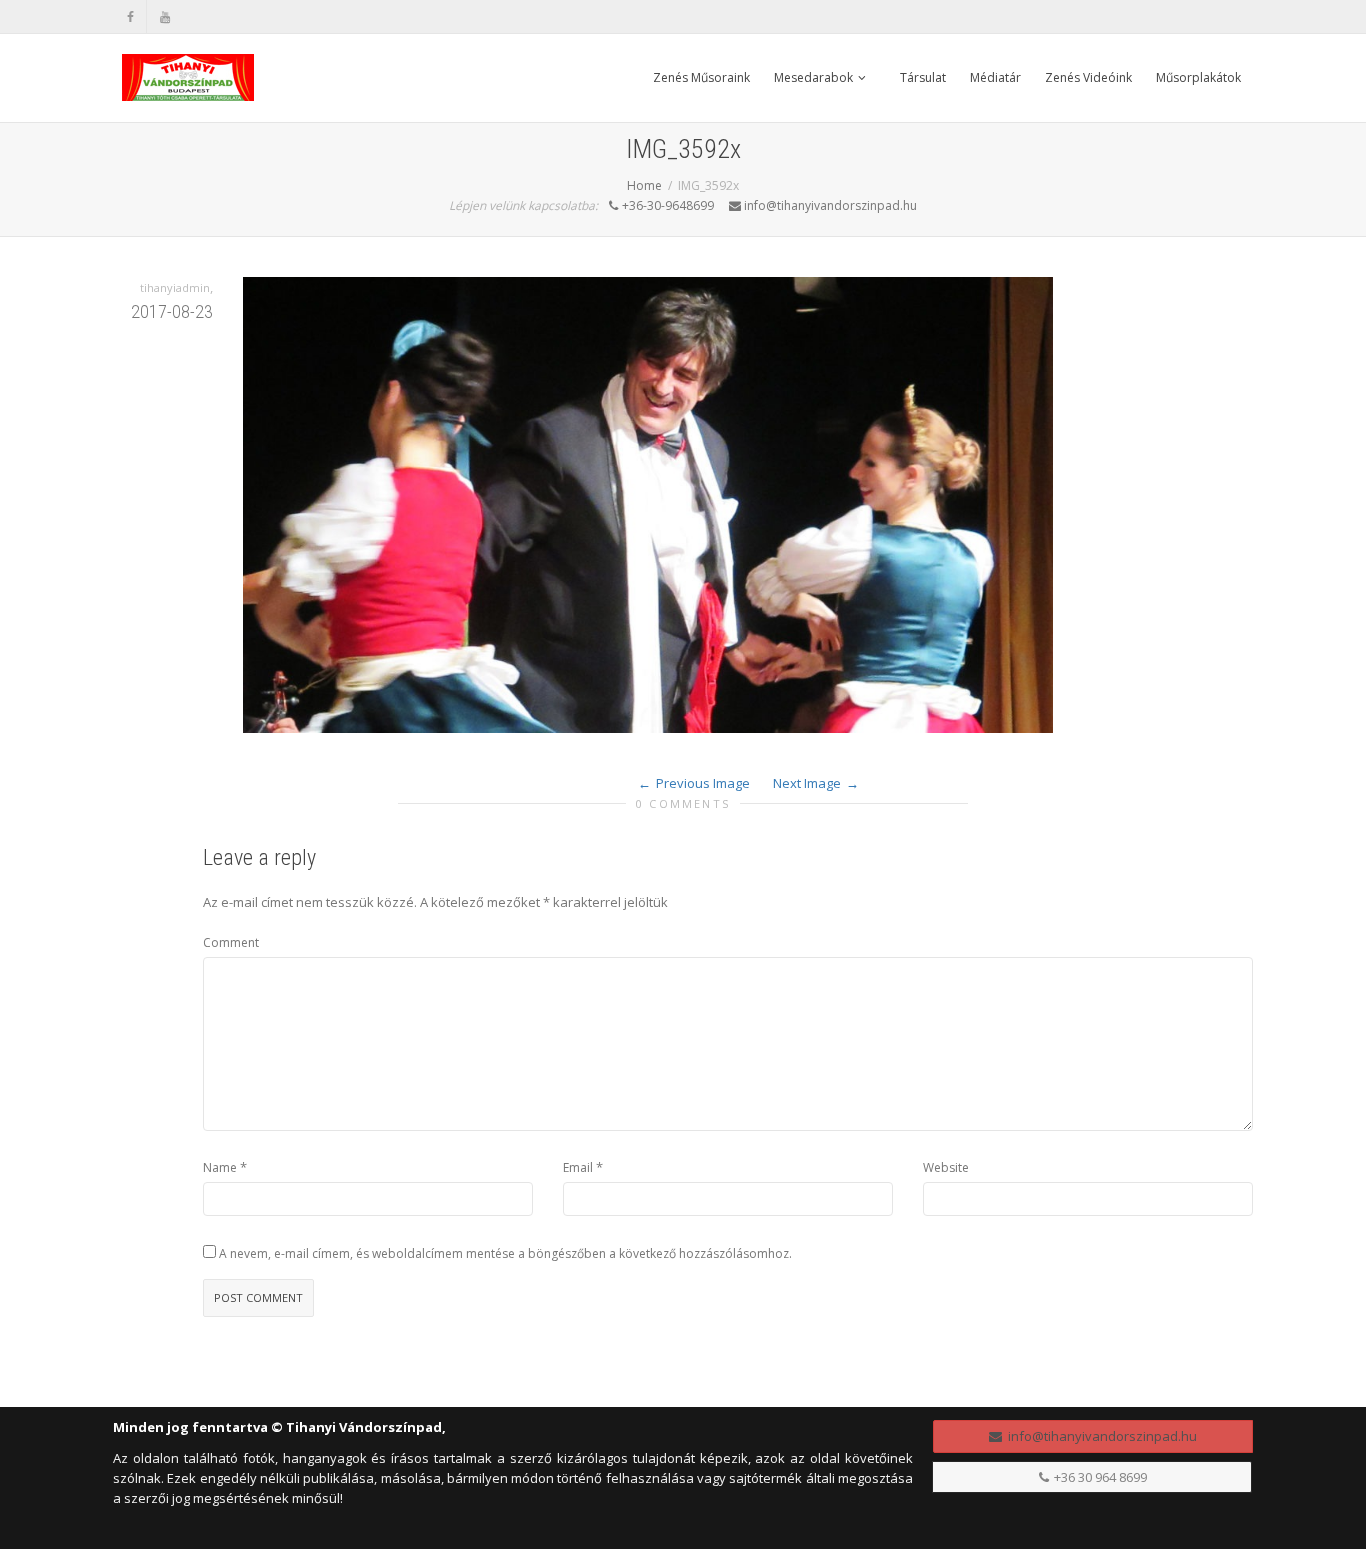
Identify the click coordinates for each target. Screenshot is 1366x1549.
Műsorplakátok (1198, 77)
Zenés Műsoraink (701, 77)
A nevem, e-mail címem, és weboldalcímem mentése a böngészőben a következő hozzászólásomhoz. (505, 1253)
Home (644, 185)
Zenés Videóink (1088, 77)
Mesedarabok (815, 77)
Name (220, 1167)
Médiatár (995, 77)
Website (946, 1167)
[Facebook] (130, 16)
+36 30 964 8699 (1099, 1477)
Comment (231, 942)
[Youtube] (164, 16)
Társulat (923, 77)
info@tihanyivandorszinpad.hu (1099, 1436)
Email (578, 1167)
